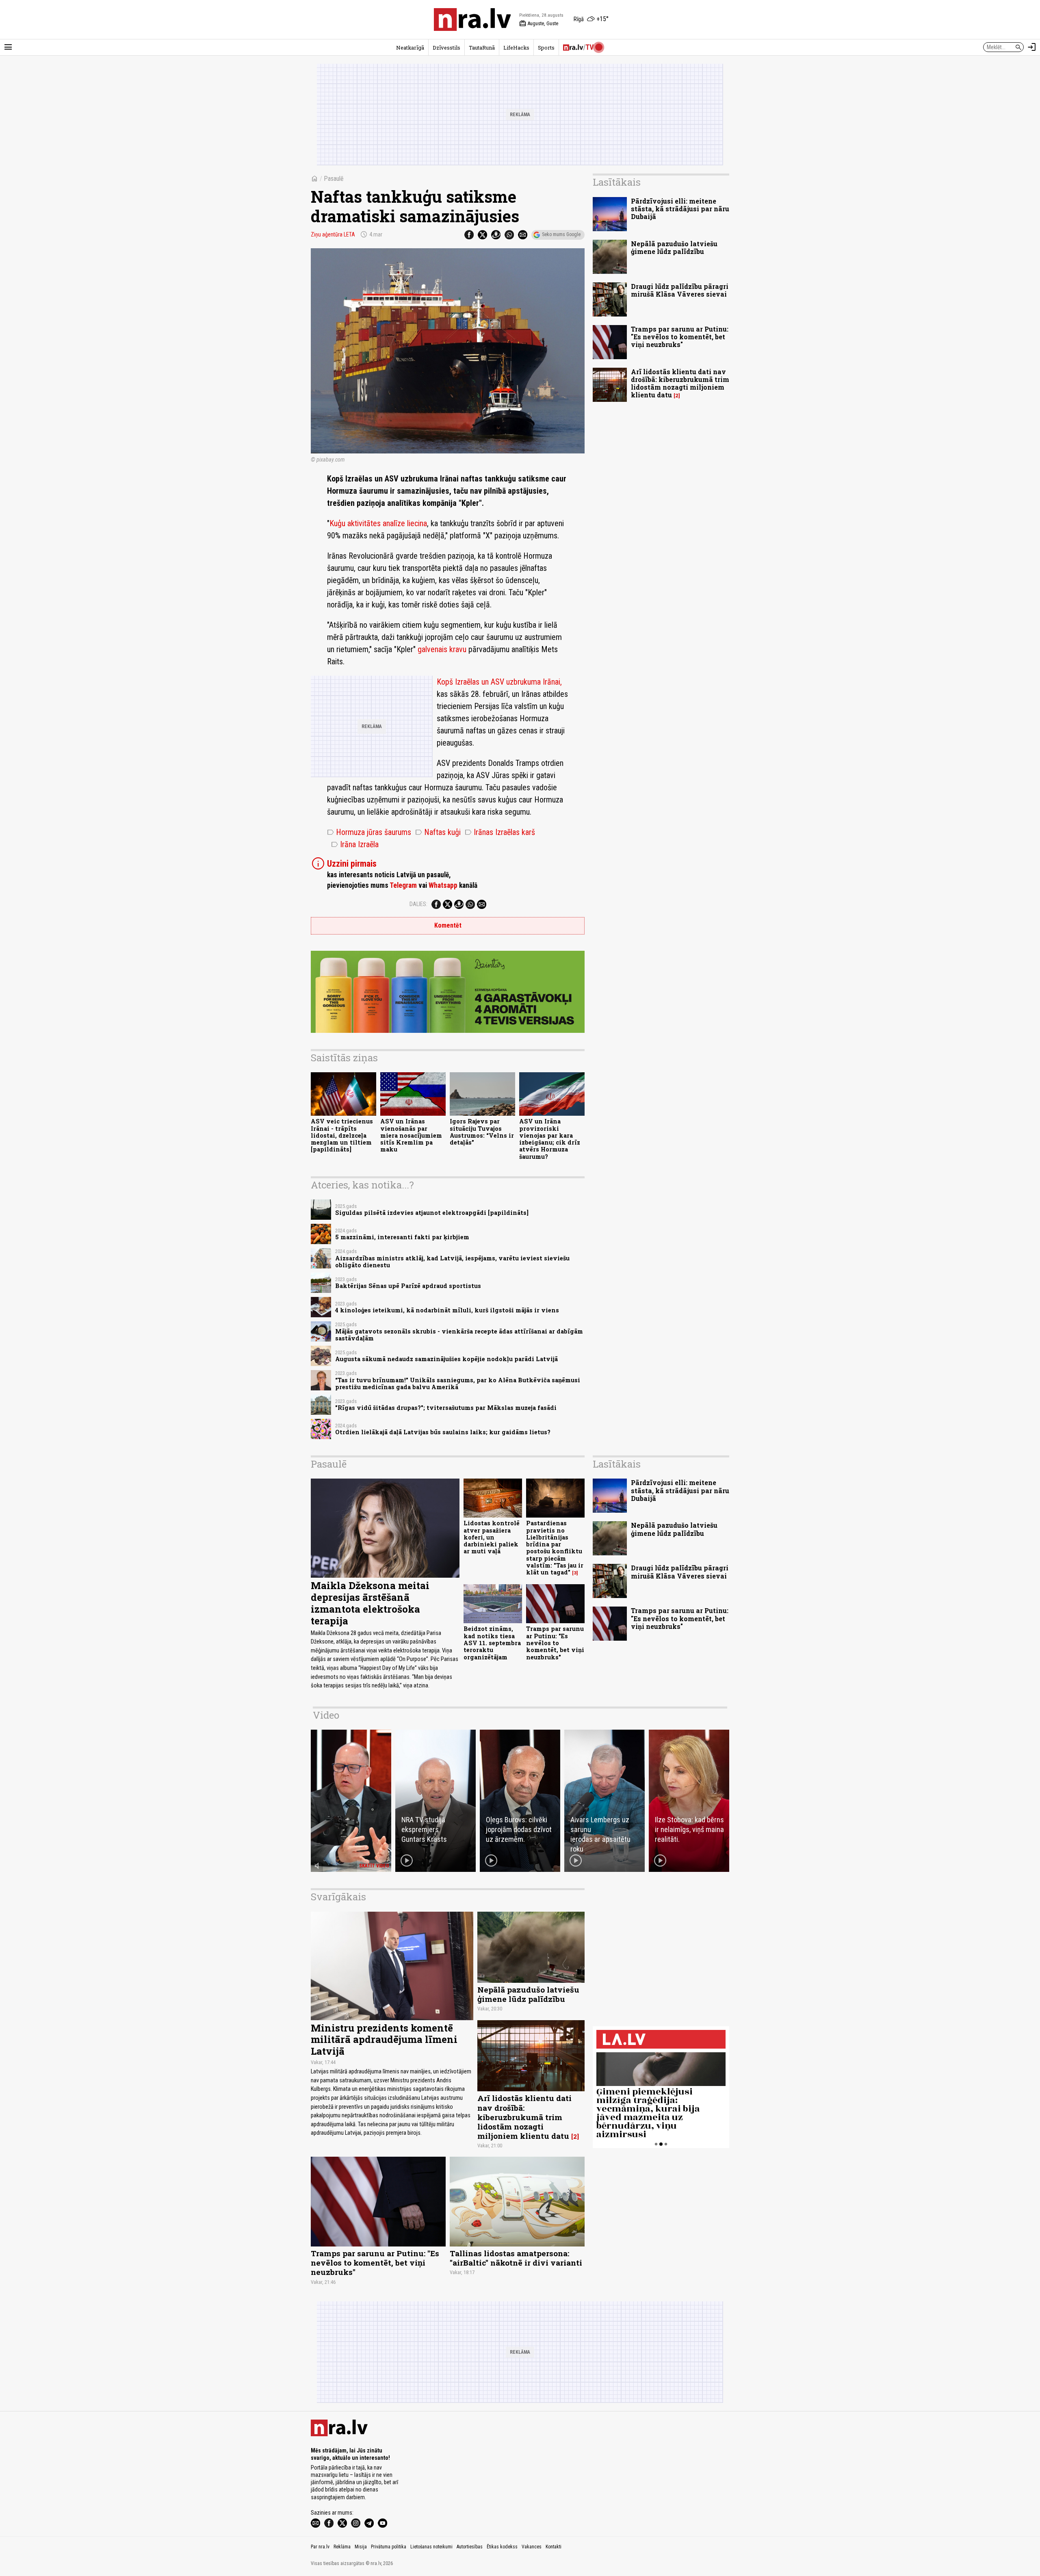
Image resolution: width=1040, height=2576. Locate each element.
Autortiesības (470, 2547)
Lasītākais (617, 182)
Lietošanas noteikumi (431, 2547)
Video (326, 1715)
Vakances (532, 2547)
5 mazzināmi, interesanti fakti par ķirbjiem (402, 1237)
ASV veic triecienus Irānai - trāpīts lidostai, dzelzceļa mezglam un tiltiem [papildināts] (342, 1135)
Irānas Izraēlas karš (500, 832)
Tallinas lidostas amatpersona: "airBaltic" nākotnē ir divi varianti (516, 2258)
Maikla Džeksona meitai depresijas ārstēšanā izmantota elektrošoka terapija (370, 1603)
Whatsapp (443, 885)
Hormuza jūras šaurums (369, 832)
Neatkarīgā (410, 48)
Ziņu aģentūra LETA (333, 234)
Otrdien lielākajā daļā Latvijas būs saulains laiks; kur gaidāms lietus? (443, 1432)
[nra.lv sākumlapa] (472, 20)
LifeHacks (516, 48)
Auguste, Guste (539, 24)
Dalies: (418, 904)
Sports (546, 48)
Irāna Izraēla (355, 844)
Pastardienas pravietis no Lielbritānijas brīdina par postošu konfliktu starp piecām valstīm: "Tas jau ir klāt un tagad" (555, 1548)
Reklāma (342, 2547)
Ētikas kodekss (502, 2547)
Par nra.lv (320, 2547)
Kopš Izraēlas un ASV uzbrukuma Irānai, (499, 682)
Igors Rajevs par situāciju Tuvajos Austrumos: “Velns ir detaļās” (482, 1132)
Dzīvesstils (446, 48)
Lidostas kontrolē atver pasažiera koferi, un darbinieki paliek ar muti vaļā (492, 1537)
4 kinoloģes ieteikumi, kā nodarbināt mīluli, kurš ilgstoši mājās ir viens (447, 1310)
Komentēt (448, 925)
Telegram (403, 885)
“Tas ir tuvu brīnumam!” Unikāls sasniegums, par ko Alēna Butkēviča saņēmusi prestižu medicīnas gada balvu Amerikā (458, 1383)
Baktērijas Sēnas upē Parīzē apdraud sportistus (408, 1286)
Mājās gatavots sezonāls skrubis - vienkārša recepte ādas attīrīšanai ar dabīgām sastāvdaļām (459, 1335)
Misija (361, 2547)
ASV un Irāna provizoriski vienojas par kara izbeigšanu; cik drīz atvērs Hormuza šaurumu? (550, 1139)
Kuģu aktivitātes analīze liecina (378, 523)
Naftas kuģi (438, 832)
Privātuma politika (389, 2547)
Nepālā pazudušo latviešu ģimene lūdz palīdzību (674, 247)
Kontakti (554, 2547)
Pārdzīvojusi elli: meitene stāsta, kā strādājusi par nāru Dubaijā (680, 209)
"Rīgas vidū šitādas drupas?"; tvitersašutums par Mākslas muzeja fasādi (446, 1408)
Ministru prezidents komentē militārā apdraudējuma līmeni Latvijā (384, 2040)
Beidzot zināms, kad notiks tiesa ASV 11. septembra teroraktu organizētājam (492, 1643)
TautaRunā (482, 48)
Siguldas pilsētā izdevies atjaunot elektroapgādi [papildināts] (432, 1213)
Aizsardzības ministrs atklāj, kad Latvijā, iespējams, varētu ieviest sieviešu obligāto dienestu (452, 1262)
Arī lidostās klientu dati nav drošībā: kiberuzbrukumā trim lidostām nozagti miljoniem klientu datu (680, 383)
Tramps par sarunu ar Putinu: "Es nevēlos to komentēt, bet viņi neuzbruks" (680, 337)
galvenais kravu (442, 649)
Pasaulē (334, 179)
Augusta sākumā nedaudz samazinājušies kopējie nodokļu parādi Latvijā (446, 1359)
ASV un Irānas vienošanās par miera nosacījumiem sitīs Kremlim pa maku (411, 1135)
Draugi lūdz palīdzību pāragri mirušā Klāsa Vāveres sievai (680, 290)
